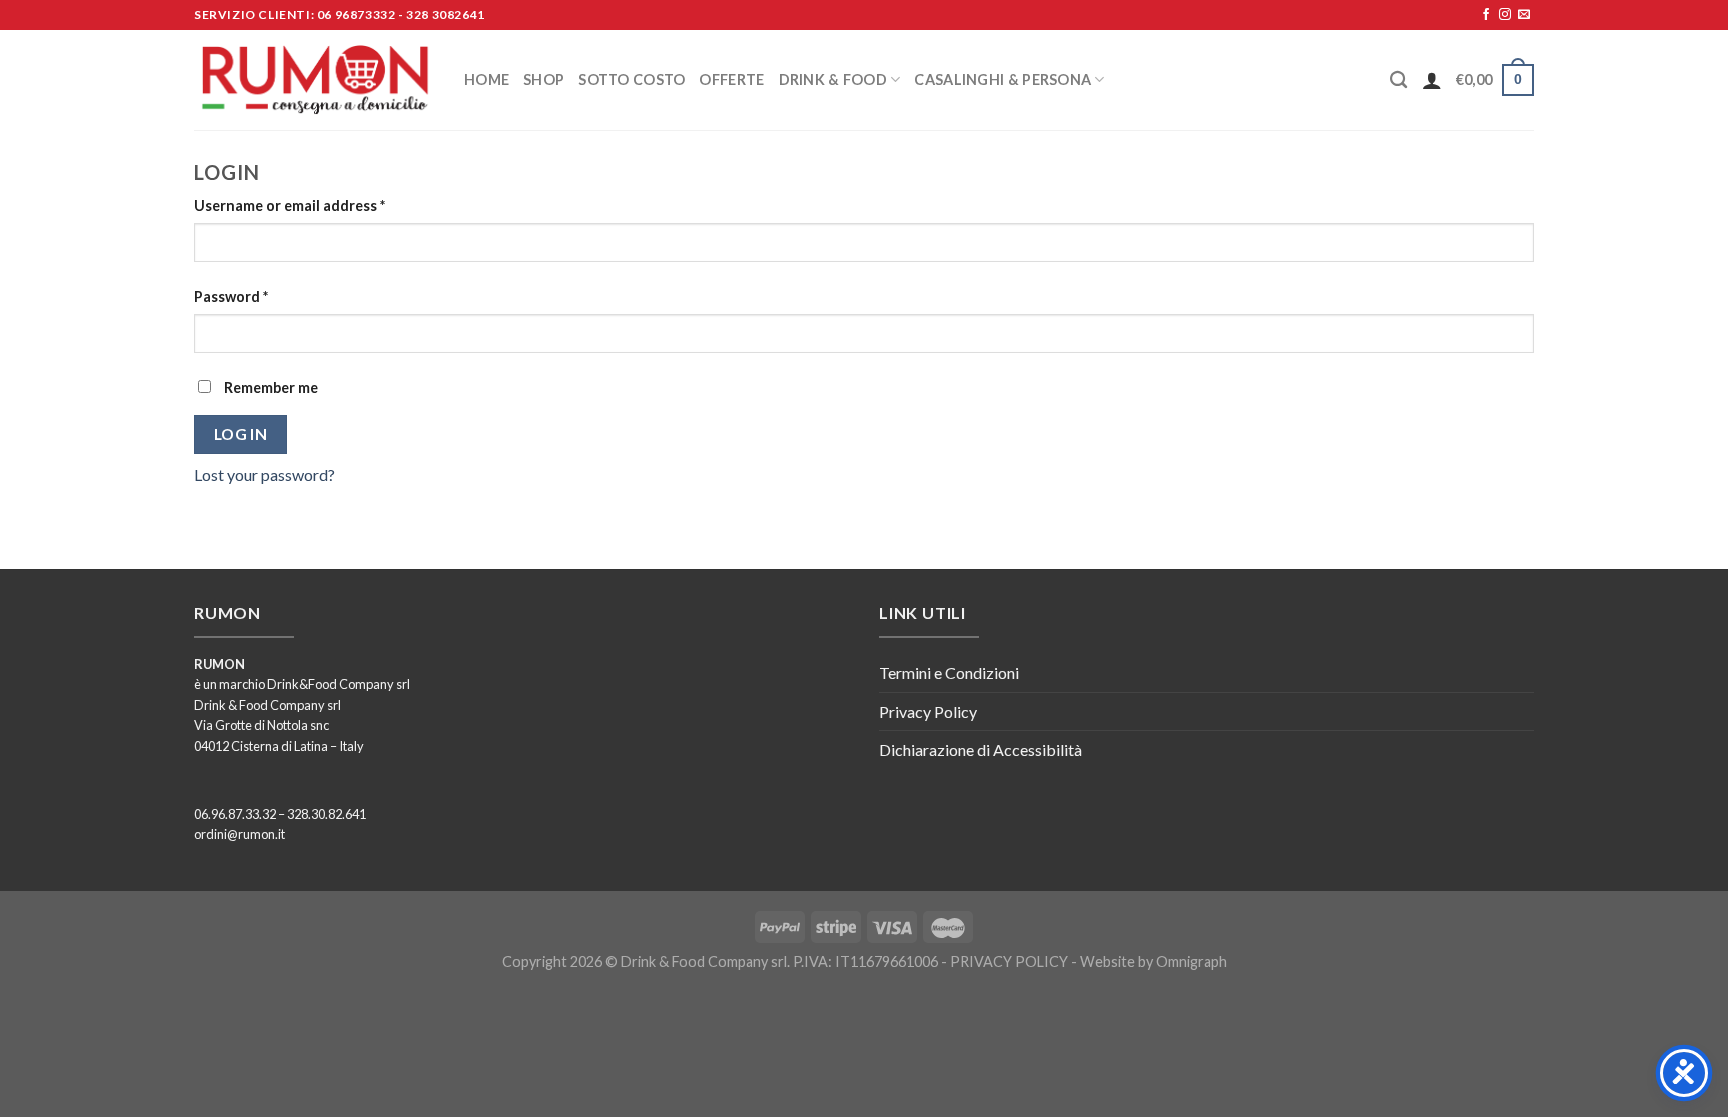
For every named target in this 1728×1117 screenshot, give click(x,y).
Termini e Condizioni (949, 672)
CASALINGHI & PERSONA (1002, 79)
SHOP (543, 79)
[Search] (1398, 80)
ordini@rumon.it (239, 834)
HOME (486, 79)
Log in (241, 434)
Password (231, 296)
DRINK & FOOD (833, 79)
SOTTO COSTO (631, 79)
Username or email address (289, 205)
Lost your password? (264, 474)
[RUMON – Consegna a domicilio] (314, 80)
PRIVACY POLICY (1009, 961)
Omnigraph (1191, 961)
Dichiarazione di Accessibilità (980, 749)
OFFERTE (731, 79)
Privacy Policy (928, 711)
